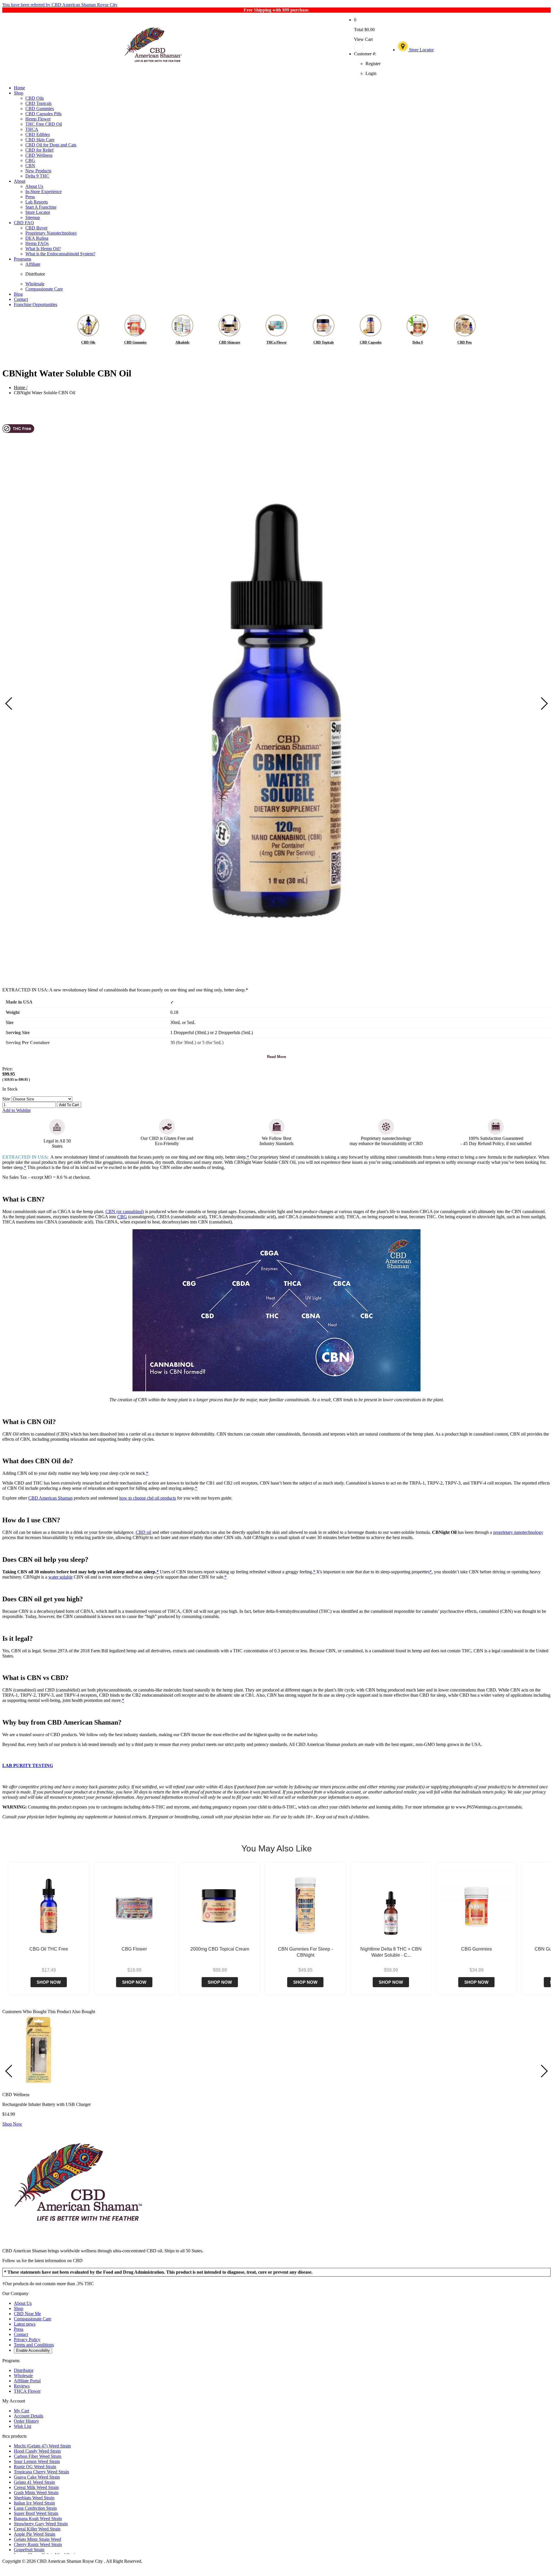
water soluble (60, 1577)
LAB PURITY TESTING (28, 1765)
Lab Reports (37, 202)
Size (6, 1099)
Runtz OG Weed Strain (35, 2467)
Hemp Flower (38, 119)
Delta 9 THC (37, 176)
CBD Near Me (27, 2314)
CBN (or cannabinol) (125, 1211)
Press (30, 197)
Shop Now (49, 1982)
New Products (38, 171)
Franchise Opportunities (36, 304)
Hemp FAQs (37, 243)
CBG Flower (134, 1949)
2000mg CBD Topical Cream (220, 1949)
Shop (19, 93)
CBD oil (143, 1532)
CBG (30, 160)
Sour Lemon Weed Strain (37, 2461)
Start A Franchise (41, 207)
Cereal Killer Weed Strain (37, 2529)
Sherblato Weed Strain (34, 2498)
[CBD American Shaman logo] (78, 2241)
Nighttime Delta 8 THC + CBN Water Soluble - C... (391, 1952)
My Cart (21, 2411)
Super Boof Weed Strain (36, 2513)
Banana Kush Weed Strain (38, 2519)
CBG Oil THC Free (49, 1949)
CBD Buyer (36, 228)
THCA (32, 129)
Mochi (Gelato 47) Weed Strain (42, 2446)
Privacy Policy (27, 2340)
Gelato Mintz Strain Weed (37, 2539)
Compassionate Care (44, 289)
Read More (276, 1057)
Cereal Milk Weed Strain (36, 2487)
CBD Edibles (38, 134)
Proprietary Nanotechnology (51, 233)
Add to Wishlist (16, 1110)
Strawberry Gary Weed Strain (41, 2524)
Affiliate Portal (27, 2381)
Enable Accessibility (33, 2350)
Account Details (29, 2416)
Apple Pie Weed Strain (35, 2534)
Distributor (35, 274)
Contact (21, 299)
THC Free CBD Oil (44, 124)
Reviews (22, 2386)
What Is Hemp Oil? (43, 249)
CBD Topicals (38, 103)
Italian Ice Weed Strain (34, 2503)
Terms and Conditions (34, 2345)
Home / (21, 387)
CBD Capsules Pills (43, 114)
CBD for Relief (39, 150)
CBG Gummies (477, 1949)
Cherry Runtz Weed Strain (38, 2544)
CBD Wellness (39, 155)
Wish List (22, 2426)
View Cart (363, 39)
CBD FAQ (24, 223)
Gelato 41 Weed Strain (34, 2482)
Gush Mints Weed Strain (36, 2493)
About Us (34, 186)
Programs (22, 259)
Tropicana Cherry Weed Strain (41, 2472)
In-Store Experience (43, 192)
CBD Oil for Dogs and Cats (51, 145)
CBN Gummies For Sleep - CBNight (305, 1952)
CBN (30, 166)
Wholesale (35, 284)
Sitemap (33, 217)
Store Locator (421, 50)
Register (373, 64)
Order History (26, 2421)
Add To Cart (69, 1105)
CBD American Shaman (50, 1498)
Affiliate (33, 264)
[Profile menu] (367, 47)
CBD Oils (35, 98)
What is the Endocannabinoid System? (60, 254)
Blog (18, 294)
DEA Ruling (37, 238)
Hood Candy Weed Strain (37, 2451)
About (20, 181)
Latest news (25, 2324)
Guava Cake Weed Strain (37, 2477)
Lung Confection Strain (35, 2508)
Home (19, 88)
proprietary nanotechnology (518, 1532)
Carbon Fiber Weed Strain (38, 2456)
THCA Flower (27, 2391)
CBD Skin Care (40, 140)
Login (371, 73)
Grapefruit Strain (29, 2550)
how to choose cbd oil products (148, 1498)
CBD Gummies (40, 109)
